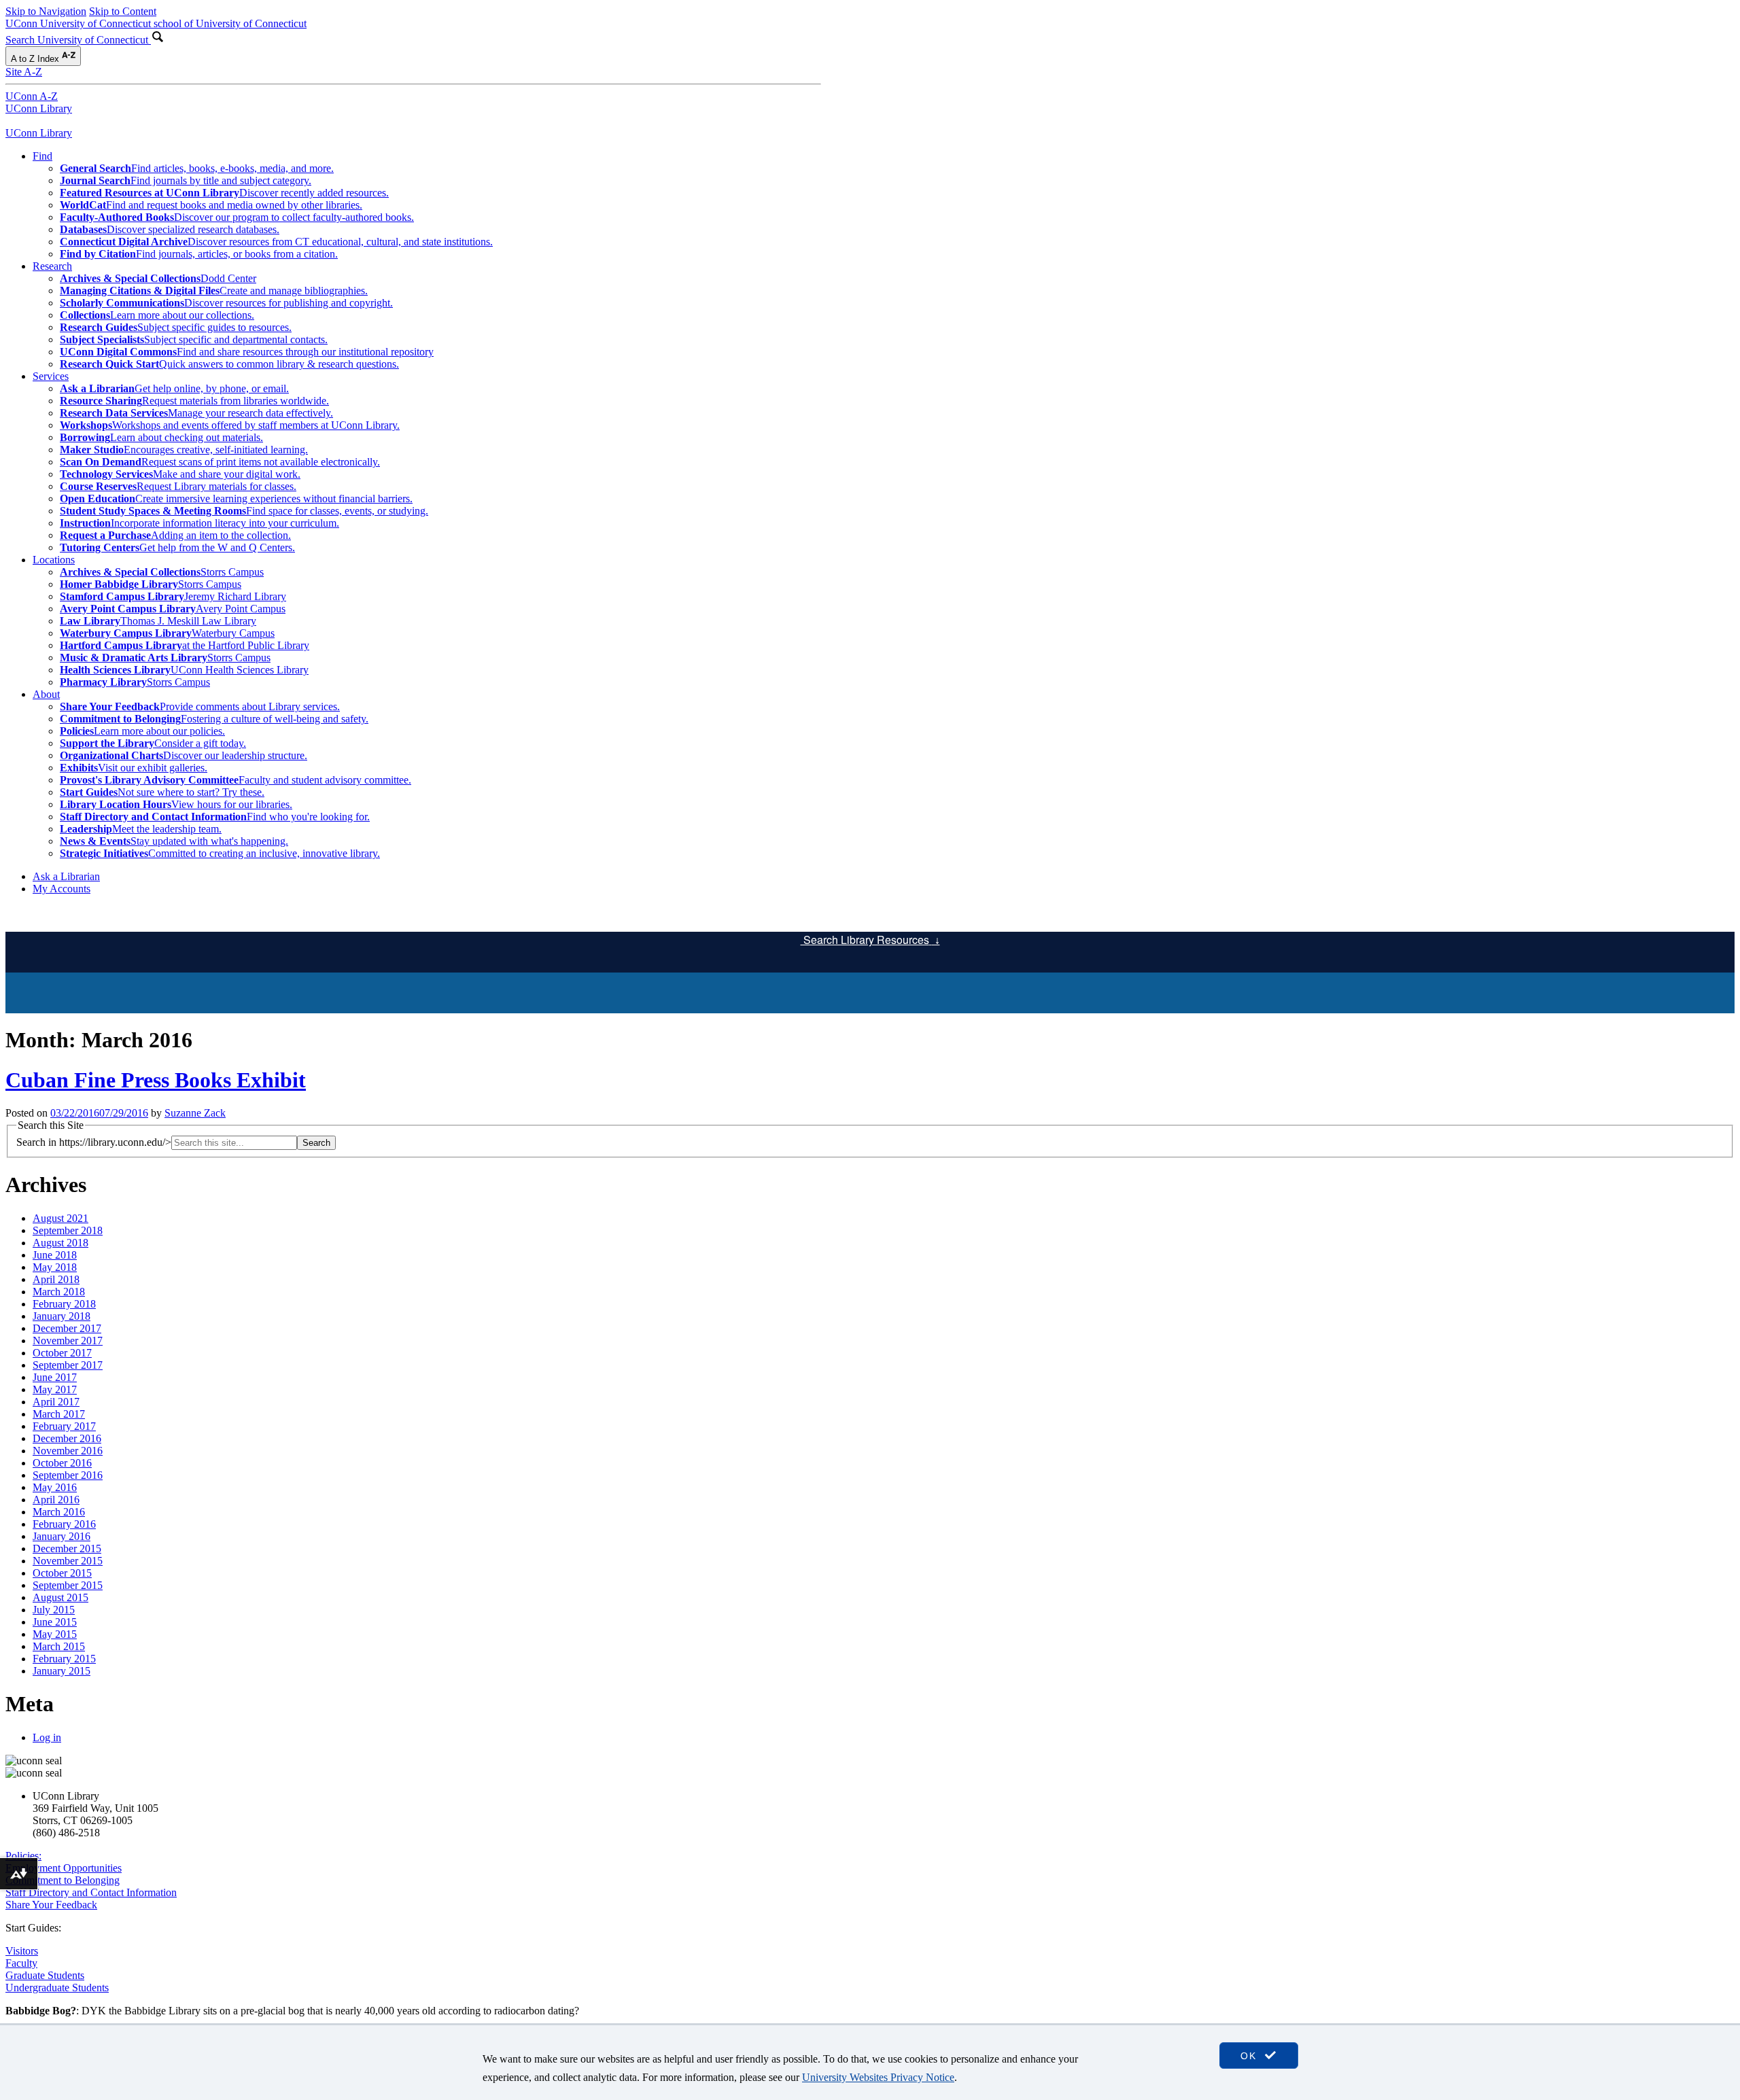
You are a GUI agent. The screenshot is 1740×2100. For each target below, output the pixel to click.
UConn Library (39, 108)
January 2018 (62, 1316)
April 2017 (56, 1402)
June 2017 (55, 1377)
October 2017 (62, 1353)
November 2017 (68, 1341)
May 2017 (55, 1389)
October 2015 (62, 1573)
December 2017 (67, 1328)
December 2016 (67, 1438)
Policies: (23, 1856)
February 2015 (64, 1659)
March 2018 (59, 1292)
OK (1251, 2056)
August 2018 (60, 1243)
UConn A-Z (32, 96)
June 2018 (55, 1255)
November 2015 (68, 1561)
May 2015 (55, 1634)
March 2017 (59, 1414)
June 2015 (55, 1622)
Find (42, 156)
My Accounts (62, 889)
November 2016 (68, 1451)
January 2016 (62, 1536)
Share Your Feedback (51, 1905)
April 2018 (56, 1279)
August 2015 (60, 1597)
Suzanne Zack (195, 1113)
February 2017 (64, 1426)
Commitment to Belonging (63, 1880)
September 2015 (68, 1585)
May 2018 (55, 1267)
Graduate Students (45, 1975)
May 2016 (55, 1487)
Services (51, 376)
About (46, 694)
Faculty (21, 1963)
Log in (47, 1737)
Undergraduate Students (57, 1988)
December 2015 (67, 1548)
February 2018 (64, 1304)
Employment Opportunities (64, 1868)
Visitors (22, 1951)
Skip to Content (123, 11)
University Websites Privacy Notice (878, 2077)
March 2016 (59, 1512)
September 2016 (68, 1475)
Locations (54, 560)
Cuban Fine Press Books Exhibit (156, 1080)
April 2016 (56, 1500)
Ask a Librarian (66, 876)
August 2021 (60, 1218)
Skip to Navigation (46, 11)
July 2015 (54, 1610)
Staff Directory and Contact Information (91, 1892)
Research (52, 266)
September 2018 (68, 1230)
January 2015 (62, 1671)
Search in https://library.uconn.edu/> (94, 1142)
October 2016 (62, 1463)
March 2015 (59, 1646)
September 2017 (68, 1365)
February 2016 (64, 1524)
